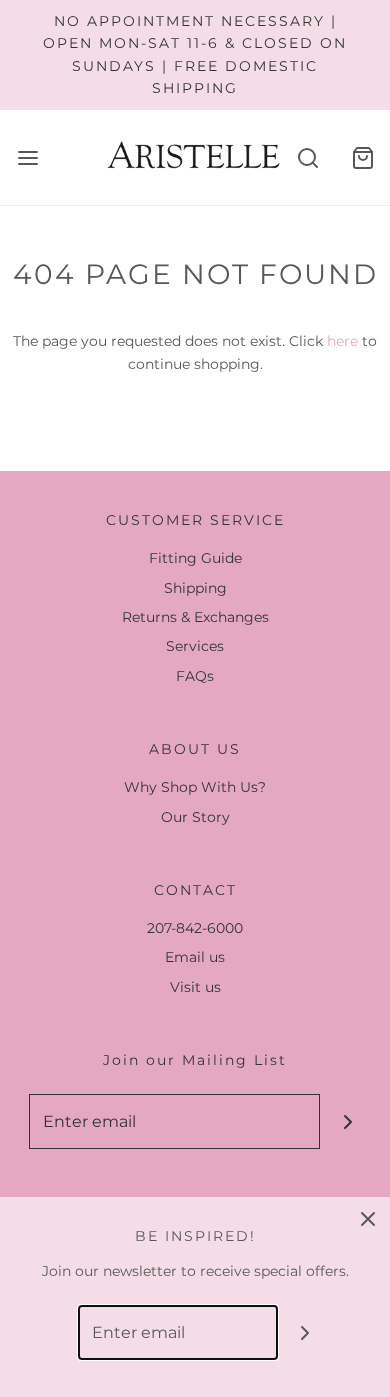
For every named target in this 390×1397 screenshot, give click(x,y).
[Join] (347, 1121)
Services (195, 646)
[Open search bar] (307, 157)
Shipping (195, 588)
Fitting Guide (195, 558)
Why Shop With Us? (195, 787)
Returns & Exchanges (195, 617)
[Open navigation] (27, 157)
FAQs (195, 676)
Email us (195, 957)
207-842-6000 (195, 928)
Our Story (195, 817)
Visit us (195, 987)
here (342, 341)
